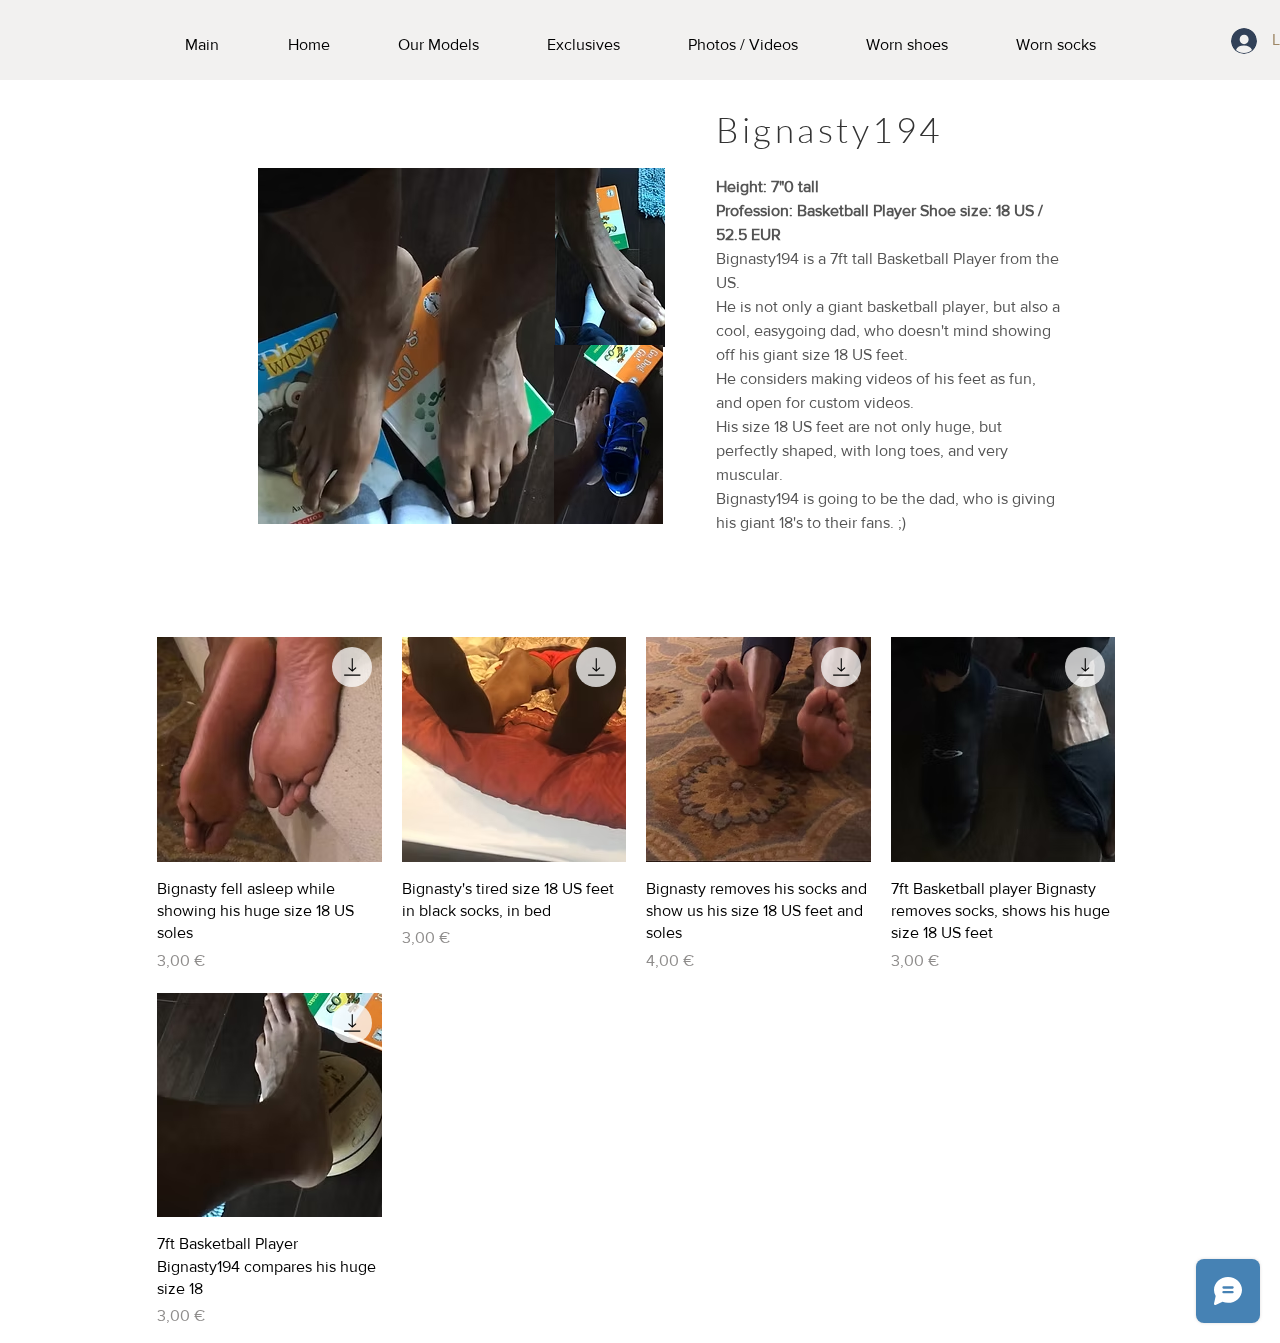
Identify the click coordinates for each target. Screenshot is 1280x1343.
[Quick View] (269, 749)
